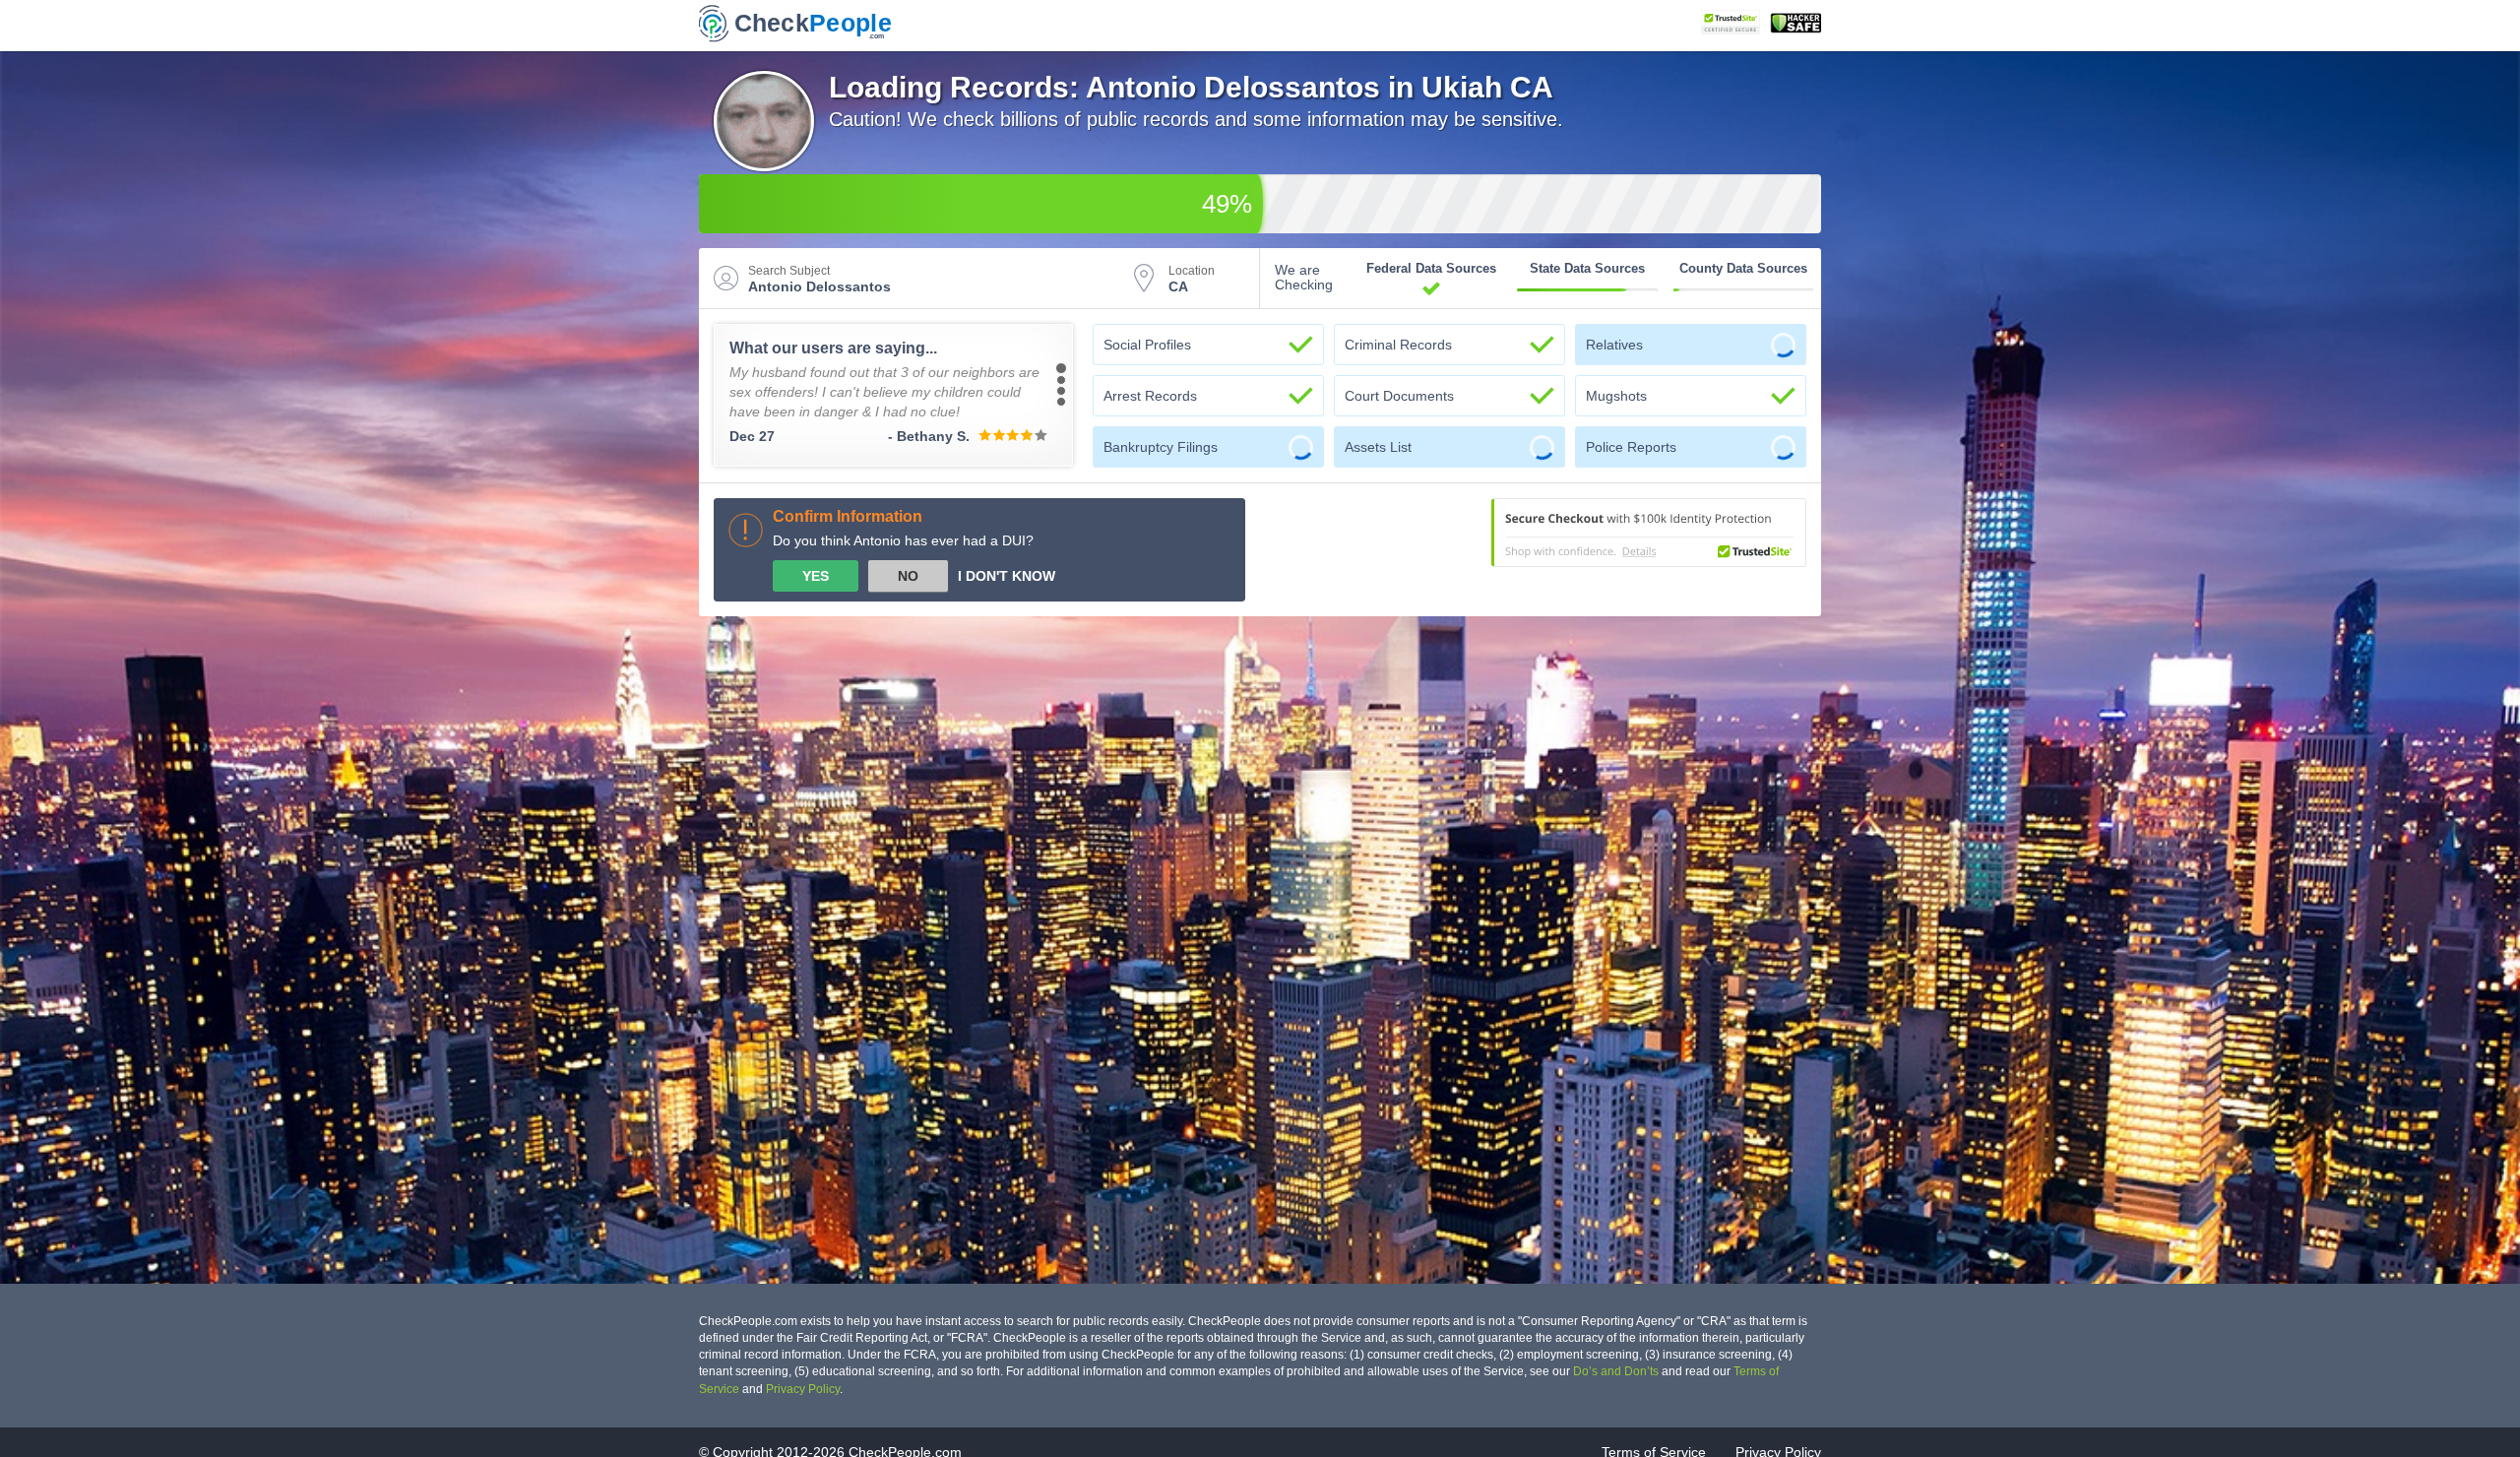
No (908, 576)
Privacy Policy (803, 1389)
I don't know (1007, 576)
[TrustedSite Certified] (1731, 22)
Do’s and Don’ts (1616, 1371)
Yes (816, 576)
